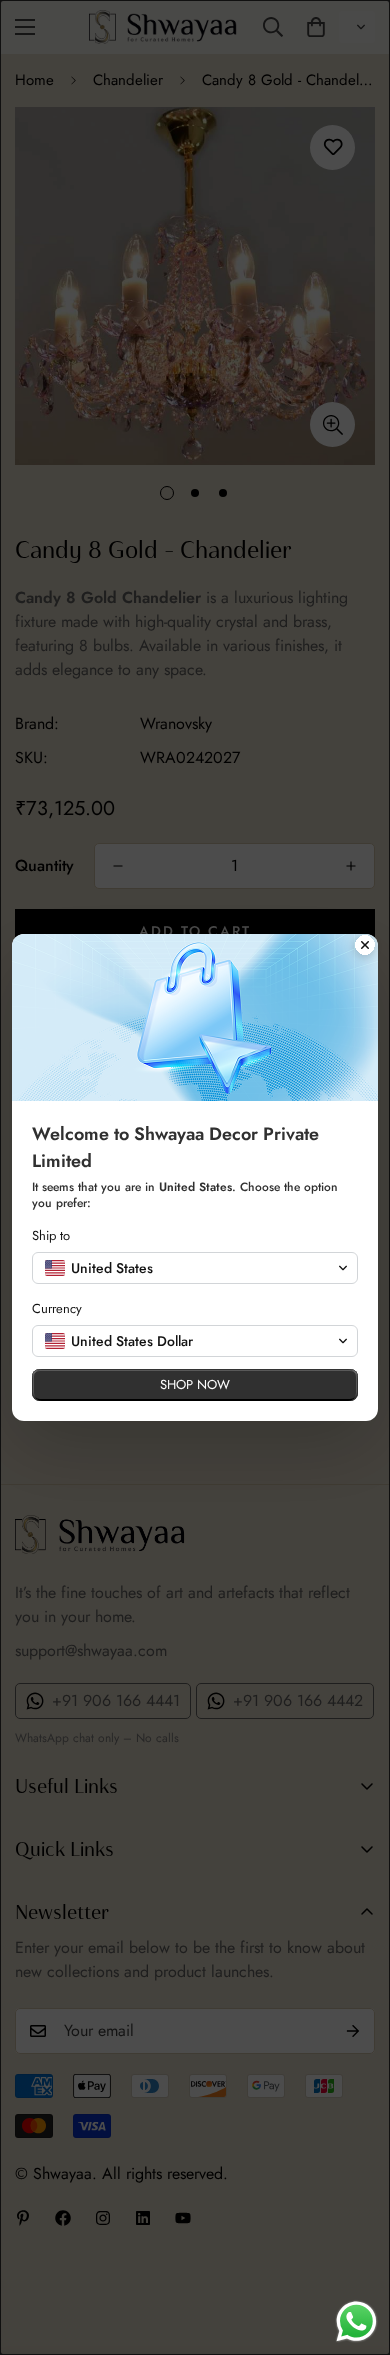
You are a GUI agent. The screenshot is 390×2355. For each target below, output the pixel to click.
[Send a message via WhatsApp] (356, 2321)
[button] (195, 1268)
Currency (57, 1308)
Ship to (51, 1235)
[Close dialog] (365, 947)
